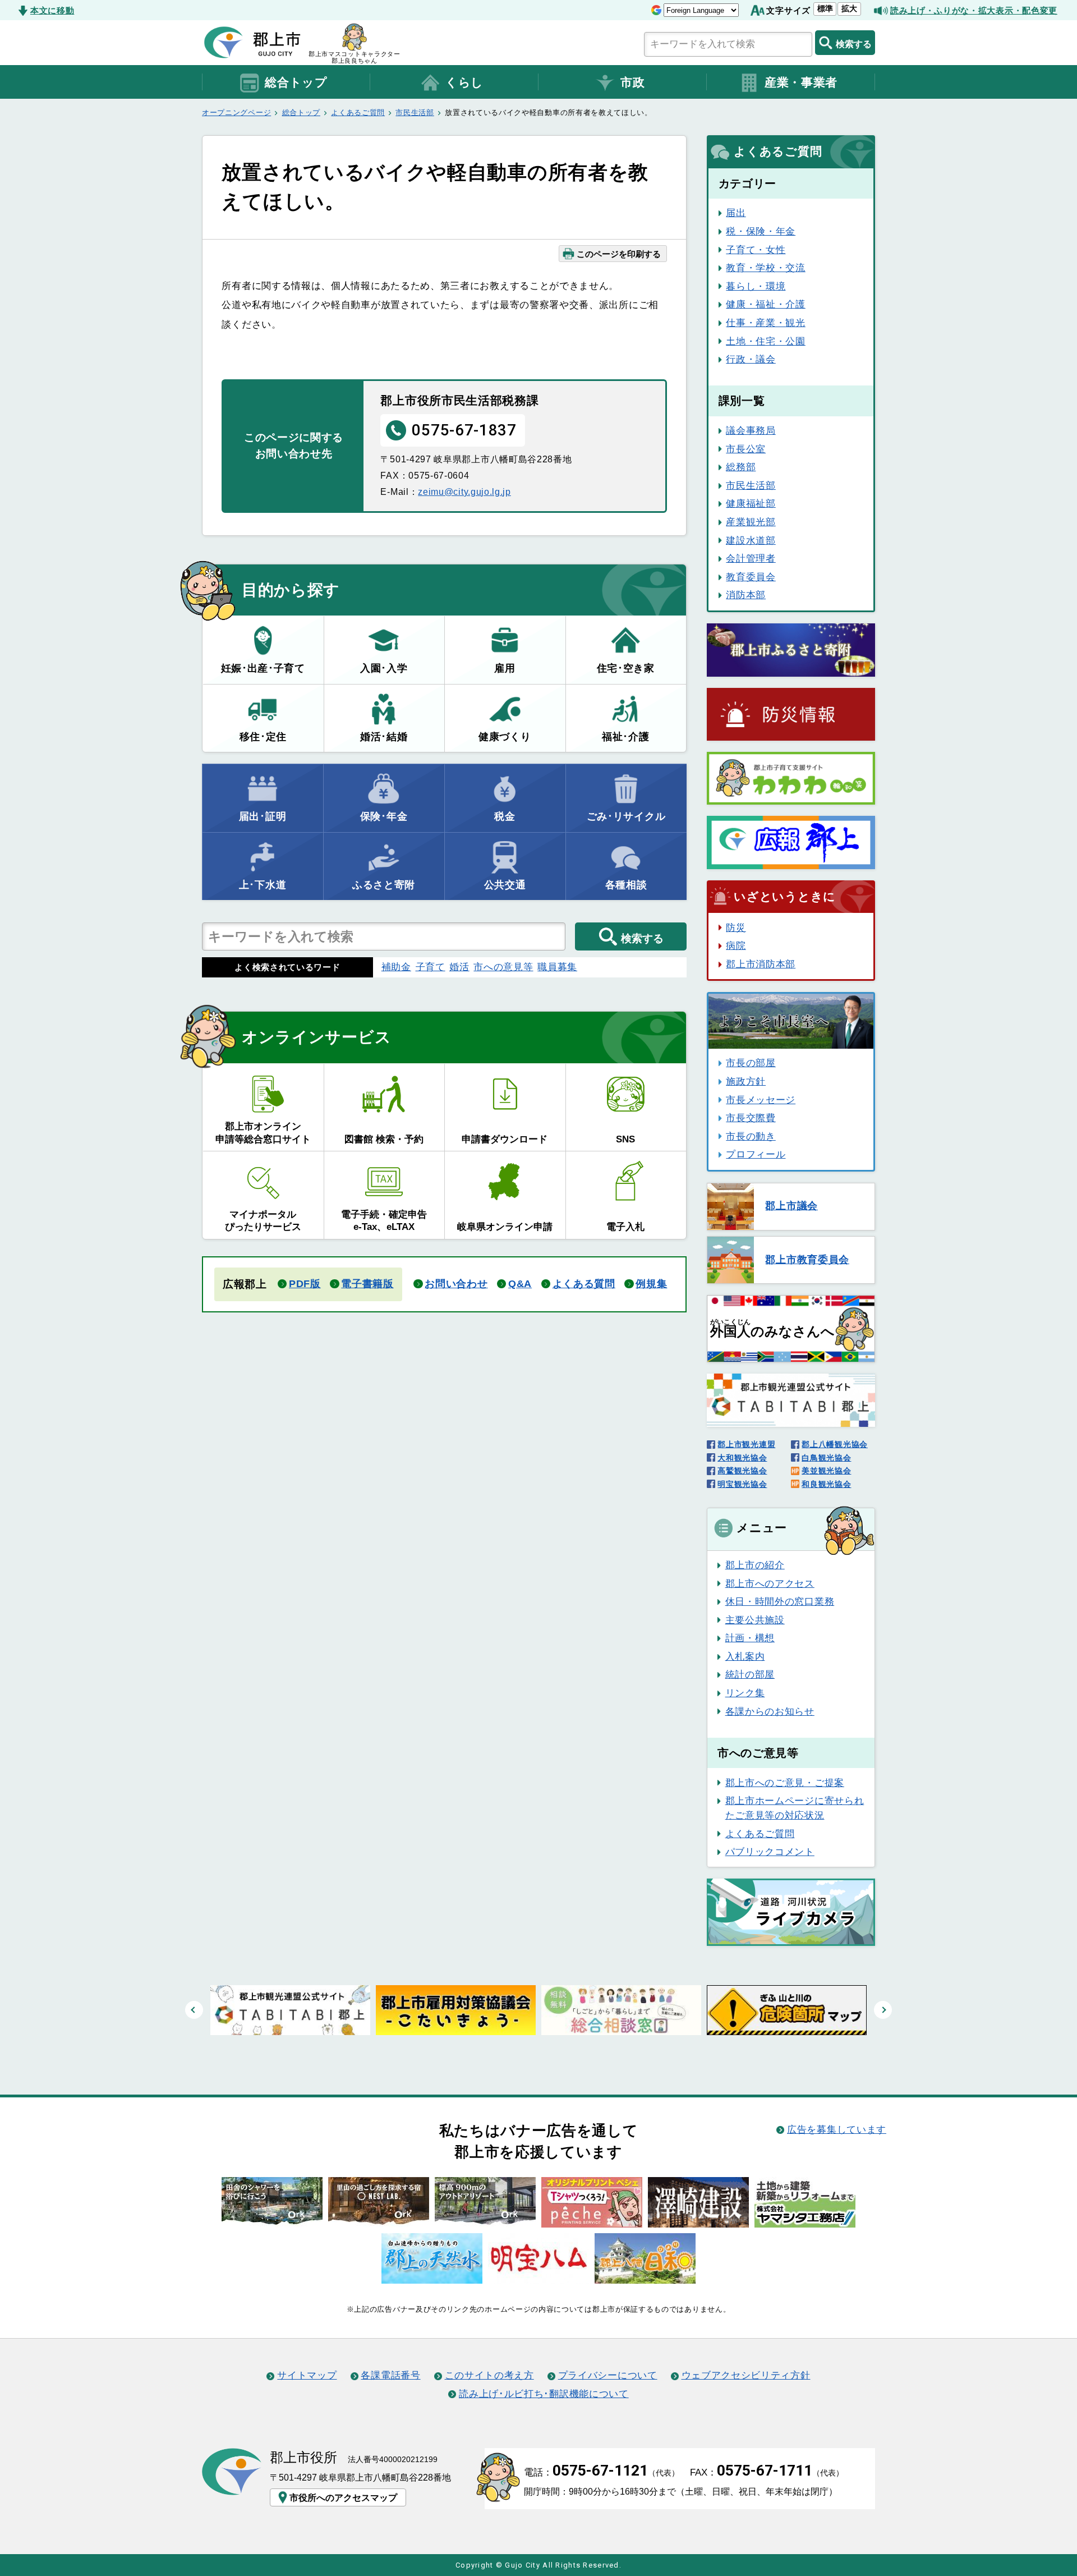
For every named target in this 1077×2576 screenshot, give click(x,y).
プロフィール (756, 1154)
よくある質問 (584, 1284)
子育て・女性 (756, 250)
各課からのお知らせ (770, 1711)
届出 (736, 213)
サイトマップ (307, 2375)
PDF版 (305, 1284)
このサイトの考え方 (489, 2375)
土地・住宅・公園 (766, 341)
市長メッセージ (761, 1100)
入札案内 (745, 1656)
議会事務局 (751, 430)
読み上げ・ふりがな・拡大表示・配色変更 (974, 10)
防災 (736, 927)
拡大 (849, 8)
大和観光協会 (742, 1458)
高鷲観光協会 (742, 1471)
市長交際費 (751, 1118)
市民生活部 (415, 113)
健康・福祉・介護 (766, 304)
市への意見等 (503, 967)
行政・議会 (751, 359)
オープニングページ (236, 113)
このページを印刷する (619, 254)
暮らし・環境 (756, 286)
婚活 (459, 967)
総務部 (741, 467)
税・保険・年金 (761, 231)
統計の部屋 (750, 1674)
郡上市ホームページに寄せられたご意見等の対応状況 (795, 1808)
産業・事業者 (801, 82)
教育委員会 (751, 577)
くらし (464, 82)
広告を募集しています (837, 2129)
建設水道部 (751, 540)
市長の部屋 (751, 1063)
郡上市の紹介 (755, 1565)
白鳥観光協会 (826, 1458)
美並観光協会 (826, 1471)
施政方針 (746, 1081)
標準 (825, 8)
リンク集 (745, 1693)
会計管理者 (751, 558)
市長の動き (751, 1136)
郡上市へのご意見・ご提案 (785, 1783)
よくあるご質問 (358, 113)
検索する (854, 44)
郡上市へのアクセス (770, 1583)
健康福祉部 (751, 503)
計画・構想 (750, 1638)
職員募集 (557, 967)
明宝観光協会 (742, 1484)
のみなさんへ (772, 1329)
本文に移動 (52, 10)
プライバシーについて (608, 2375)
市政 (632, 82)
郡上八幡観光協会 (835, 1444)
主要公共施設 (755, 1620)
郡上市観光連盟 (746, 1444)
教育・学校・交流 (766, 268)
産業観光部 (751, 522)
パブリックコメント (770, 1852)
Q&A (520, 1284)
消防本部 (746, 595)
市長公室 (746, 449)
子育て (431, 967)
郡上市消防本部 (761, 964)
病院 (736, 945)
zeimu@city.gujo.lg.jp (464, 492)
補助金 (396, 967)
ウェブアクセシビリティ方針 (746, 2375)
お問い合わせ (456, 1284)
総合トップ (296, 82)
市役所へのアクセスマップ (343, 2497)
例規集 (651, 1284)
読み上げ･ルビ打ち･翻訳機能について (544, 2394)
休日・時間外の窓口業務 (780, 1601)
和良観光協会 (826, 1484)
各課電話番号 (390, 2375)
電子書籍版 (367, 1284)
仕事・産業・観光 (766, 323)
